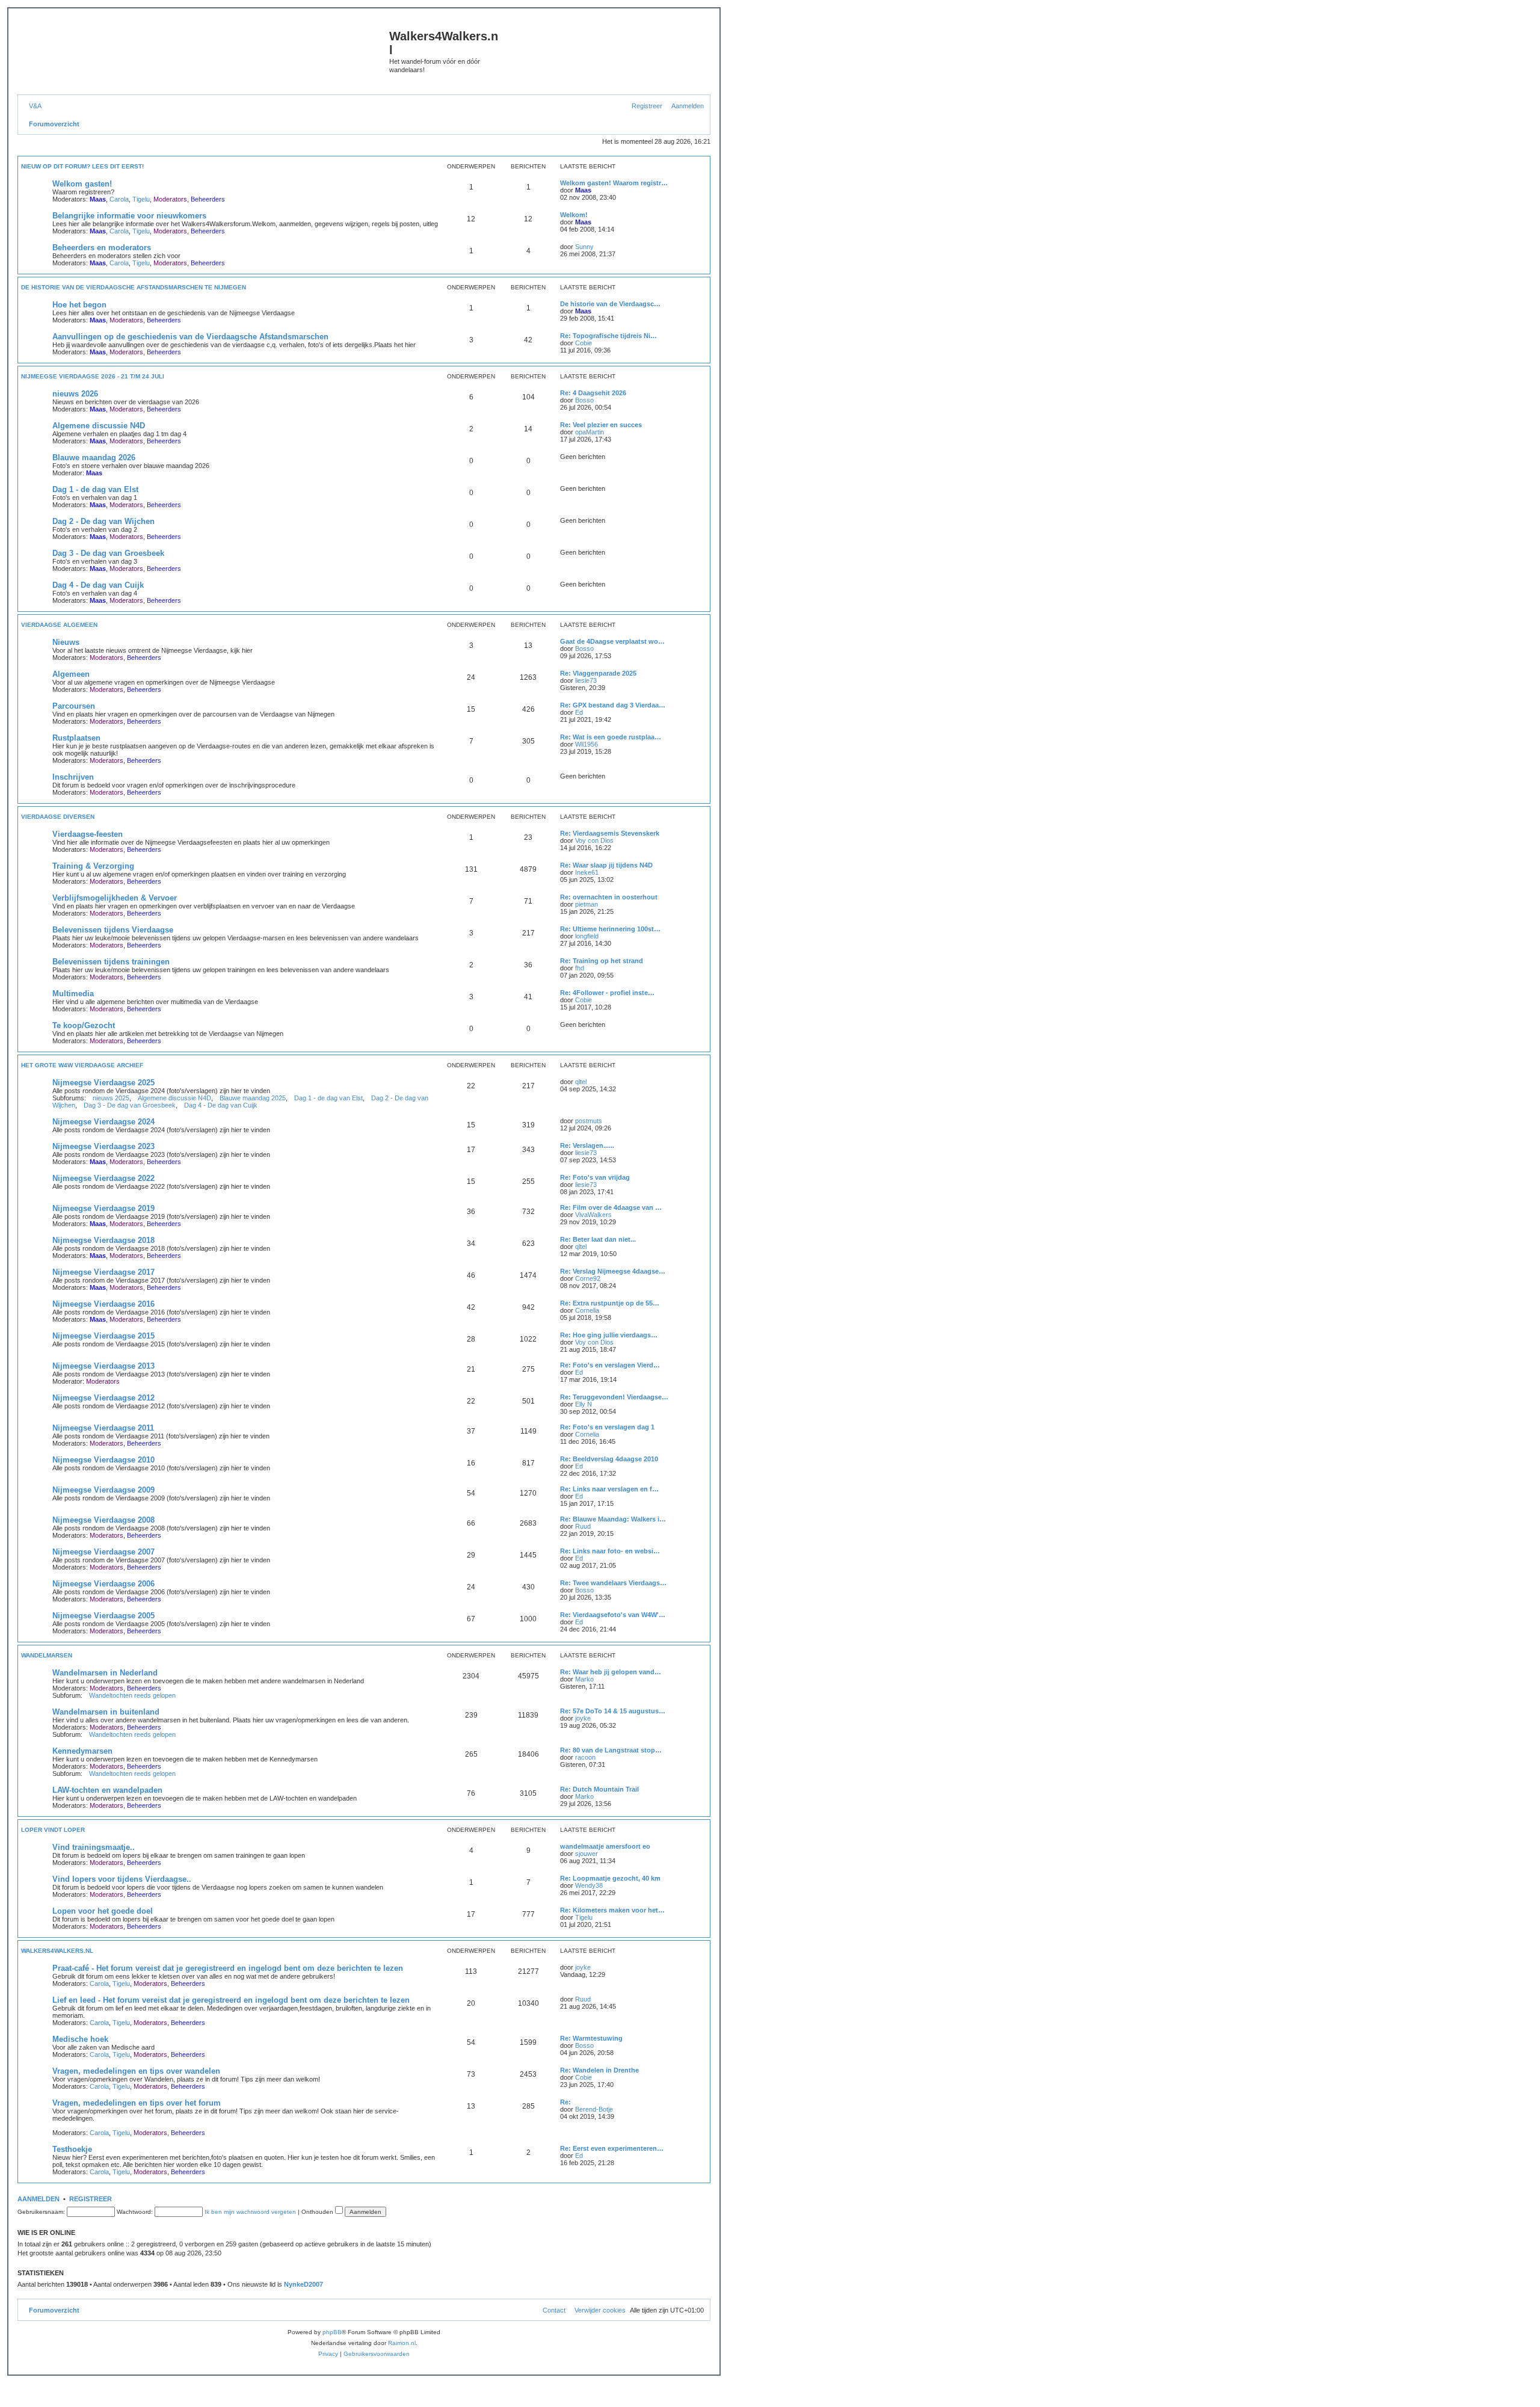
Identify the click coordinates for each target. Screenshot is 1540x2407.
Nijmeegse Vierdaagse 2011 (103, 1428)
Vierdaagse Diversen (58, 817)
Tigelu (141, 199)
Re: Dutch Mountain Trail (599, 1789)
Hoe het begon (79, 305)
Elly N (584, 1404)
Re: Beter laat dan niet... (598, 1239)
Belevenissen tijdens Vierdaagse (113, 930)
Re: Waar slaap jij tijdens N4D (606, 865)
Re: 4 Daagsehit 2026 (593, 393)
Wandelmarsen (47, 1655)
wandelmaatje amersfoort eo (605, 1846)
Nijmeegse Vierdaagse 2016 (103, 1304)
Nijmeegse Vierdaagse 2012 (103, 1398)
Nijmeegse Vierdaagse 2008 (103, 1520)
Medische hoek (80, 2039)
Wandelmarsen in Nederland (105, 1673)
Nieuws (66, 642)
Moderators (170, 199)
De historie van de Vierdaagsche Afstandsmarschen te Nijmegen (134, 287)
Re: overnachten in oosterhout (609, 897)
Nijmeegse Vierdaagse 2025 (103, 1083)
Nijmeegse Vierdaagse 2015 (103, 1336)
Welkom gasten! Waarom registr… (614, 183)
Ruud (583, 1526)
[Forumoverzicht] (205, 55)
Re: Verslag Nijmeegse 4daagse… (613, 1271)
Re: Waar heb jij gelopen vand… (611, 1672)
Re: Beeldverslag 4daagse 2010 (609, 1459)
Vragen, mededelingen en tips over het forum (137, 2103)
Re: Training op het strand (602, 961)
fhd (580, 968)
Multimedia (73, 994)
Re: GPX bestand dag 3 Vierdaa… (613, 705)
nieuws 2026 (75, 394)
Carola (119, 199)
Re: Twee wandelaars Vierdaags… (613, 1583)
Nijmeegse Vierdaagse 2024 (103, 1122)
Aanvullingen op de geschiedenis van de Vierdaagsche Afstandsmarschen (190, 337)
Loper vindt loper (53, 1830)
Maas (98, 199)
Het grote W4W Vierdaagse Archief (82, 1065)
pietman (587, 904)
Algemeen (71, 674)
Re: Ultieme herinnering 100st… (610, 929)
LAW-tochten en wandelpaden (107, 1790)
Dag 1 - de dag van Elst (95, 489)
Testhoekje (72, 2149)
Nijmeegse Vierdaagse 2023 (103, 1146)
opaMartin (590, 432)
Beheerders (208, 199)
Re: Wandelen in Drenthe (599, 2070)
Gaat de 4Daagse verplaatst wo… (612, 641)
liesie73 (586, 680)
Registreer (91, 2199)
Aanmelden (38, 2199)
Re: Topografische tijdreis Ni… (608, 336)
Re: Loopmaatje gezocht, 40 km (610, 1878)
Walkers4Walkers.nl (57, 1951)
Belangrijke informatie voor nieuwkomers (129, 216)
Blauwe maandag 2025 (253, 1098)
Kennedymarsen (82, 1751)
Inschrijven (73, 777)
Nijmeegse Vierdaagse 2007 (103, 1552)
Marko (584, 1679)
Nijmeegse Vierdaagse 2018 (103, 1240)
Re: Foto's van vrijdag (595, 1177)
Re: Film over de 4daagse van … (611, 1207)
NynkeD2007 (303, 2284)
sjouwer (587, 1854)
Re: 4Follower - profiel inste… (607, 993)
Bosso (584, 400)
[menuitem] (33, 106)
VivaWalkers (593, 1215)
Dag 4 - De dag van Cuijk (98, 585)
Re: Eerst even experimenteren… (612, 2148)
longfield (587, 936)
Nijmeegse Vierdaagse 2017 (103, 1272)
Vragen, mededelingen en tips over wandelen (136, 2071)
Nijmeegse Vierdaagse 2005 (103, 1616)
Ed (579, 712)
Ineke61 (587, 872)
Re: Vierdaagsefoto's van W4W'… (613, 1615)
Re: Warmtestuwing (591, 2038)
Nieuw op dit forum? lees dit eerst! (82, 166)
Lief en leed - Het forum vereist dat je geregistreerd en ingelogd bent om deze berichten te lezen (231, 2000)
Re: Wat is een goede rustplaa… (611, 737)
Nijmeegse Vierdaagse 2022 (103, 1178)
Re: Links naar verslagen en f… (609, 1489)
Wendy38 (589, 1885)
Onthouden (318, 2212)
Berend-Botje (594, 2109)
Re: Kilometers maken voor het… (612, 1910)
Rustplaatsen (76, 738)
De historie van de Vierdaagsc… (610, 304)
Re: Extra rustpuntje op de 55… (610, 1303)
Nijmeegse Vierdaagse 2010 (103, 1460)
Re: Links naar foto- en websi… (610, 1551)
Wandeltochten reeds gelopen (132, 1695)
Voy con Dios (594, 840)
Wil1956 (587, 744)
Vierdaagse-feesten (88, 834)
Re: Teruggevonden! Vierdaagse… (614, 1397)
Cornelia (587, 1310)
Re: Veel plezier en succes (601, 425)
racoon (585, 1757)
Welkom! (574, 215)
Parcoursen (74, 706)
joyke (583, 1718)
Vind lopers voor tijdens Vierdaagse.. (122, 1879)
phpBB (332, 2332)
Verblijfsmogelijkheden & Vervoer (115, 898)
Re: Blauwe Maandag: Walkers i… (613, 1519)
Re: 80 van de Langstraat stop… (611, 1750)
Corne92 (588, 1278)
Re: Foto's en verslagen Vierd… (610, 1365)
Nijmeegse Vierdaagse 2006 (103, 1584)
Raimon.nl (402, 2343)
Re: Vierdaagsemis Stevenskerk (610, 833)
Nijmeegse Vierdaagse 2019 (103, 1208)
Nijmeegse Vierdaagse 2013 (103, 1366)
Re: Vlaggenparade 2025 (598, 673)
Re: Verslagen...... (587, 1145)
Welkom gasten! (82, 184)
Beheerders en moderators (102, 248)
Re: (565, 2102)
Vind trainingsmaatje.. (94, 1847)
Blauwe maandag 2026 (94, 458)
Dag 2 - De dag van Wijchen (103, 521)
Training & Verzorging (93, 866)
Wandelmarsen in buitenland (106, 1712)
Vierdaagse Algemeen (59, 625)
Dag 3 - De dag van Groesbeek (108, 553)
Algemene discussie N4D (99, 426)
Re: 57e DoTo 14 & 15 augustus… (613, 1711)
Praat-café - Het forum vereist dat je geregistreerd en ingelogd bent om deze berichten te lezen (228, 1968)
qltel (581, 1082)
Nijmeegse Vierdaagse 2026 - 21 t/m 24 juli (93, 376)
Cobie (584, 343)
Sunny (584, 247)
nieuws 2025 (111, 1098)
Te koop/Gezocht (84, 1025)
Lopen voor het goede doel (103, 1911)
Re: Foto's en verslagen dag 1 (607, 1427)
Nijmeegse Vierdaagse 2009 (103, 1490)
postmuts (589, 1121)
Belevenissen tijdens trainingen (111, 962)
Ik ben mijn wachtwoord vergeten (250, 2212)
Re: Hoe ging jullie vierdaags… (609, 1335)
